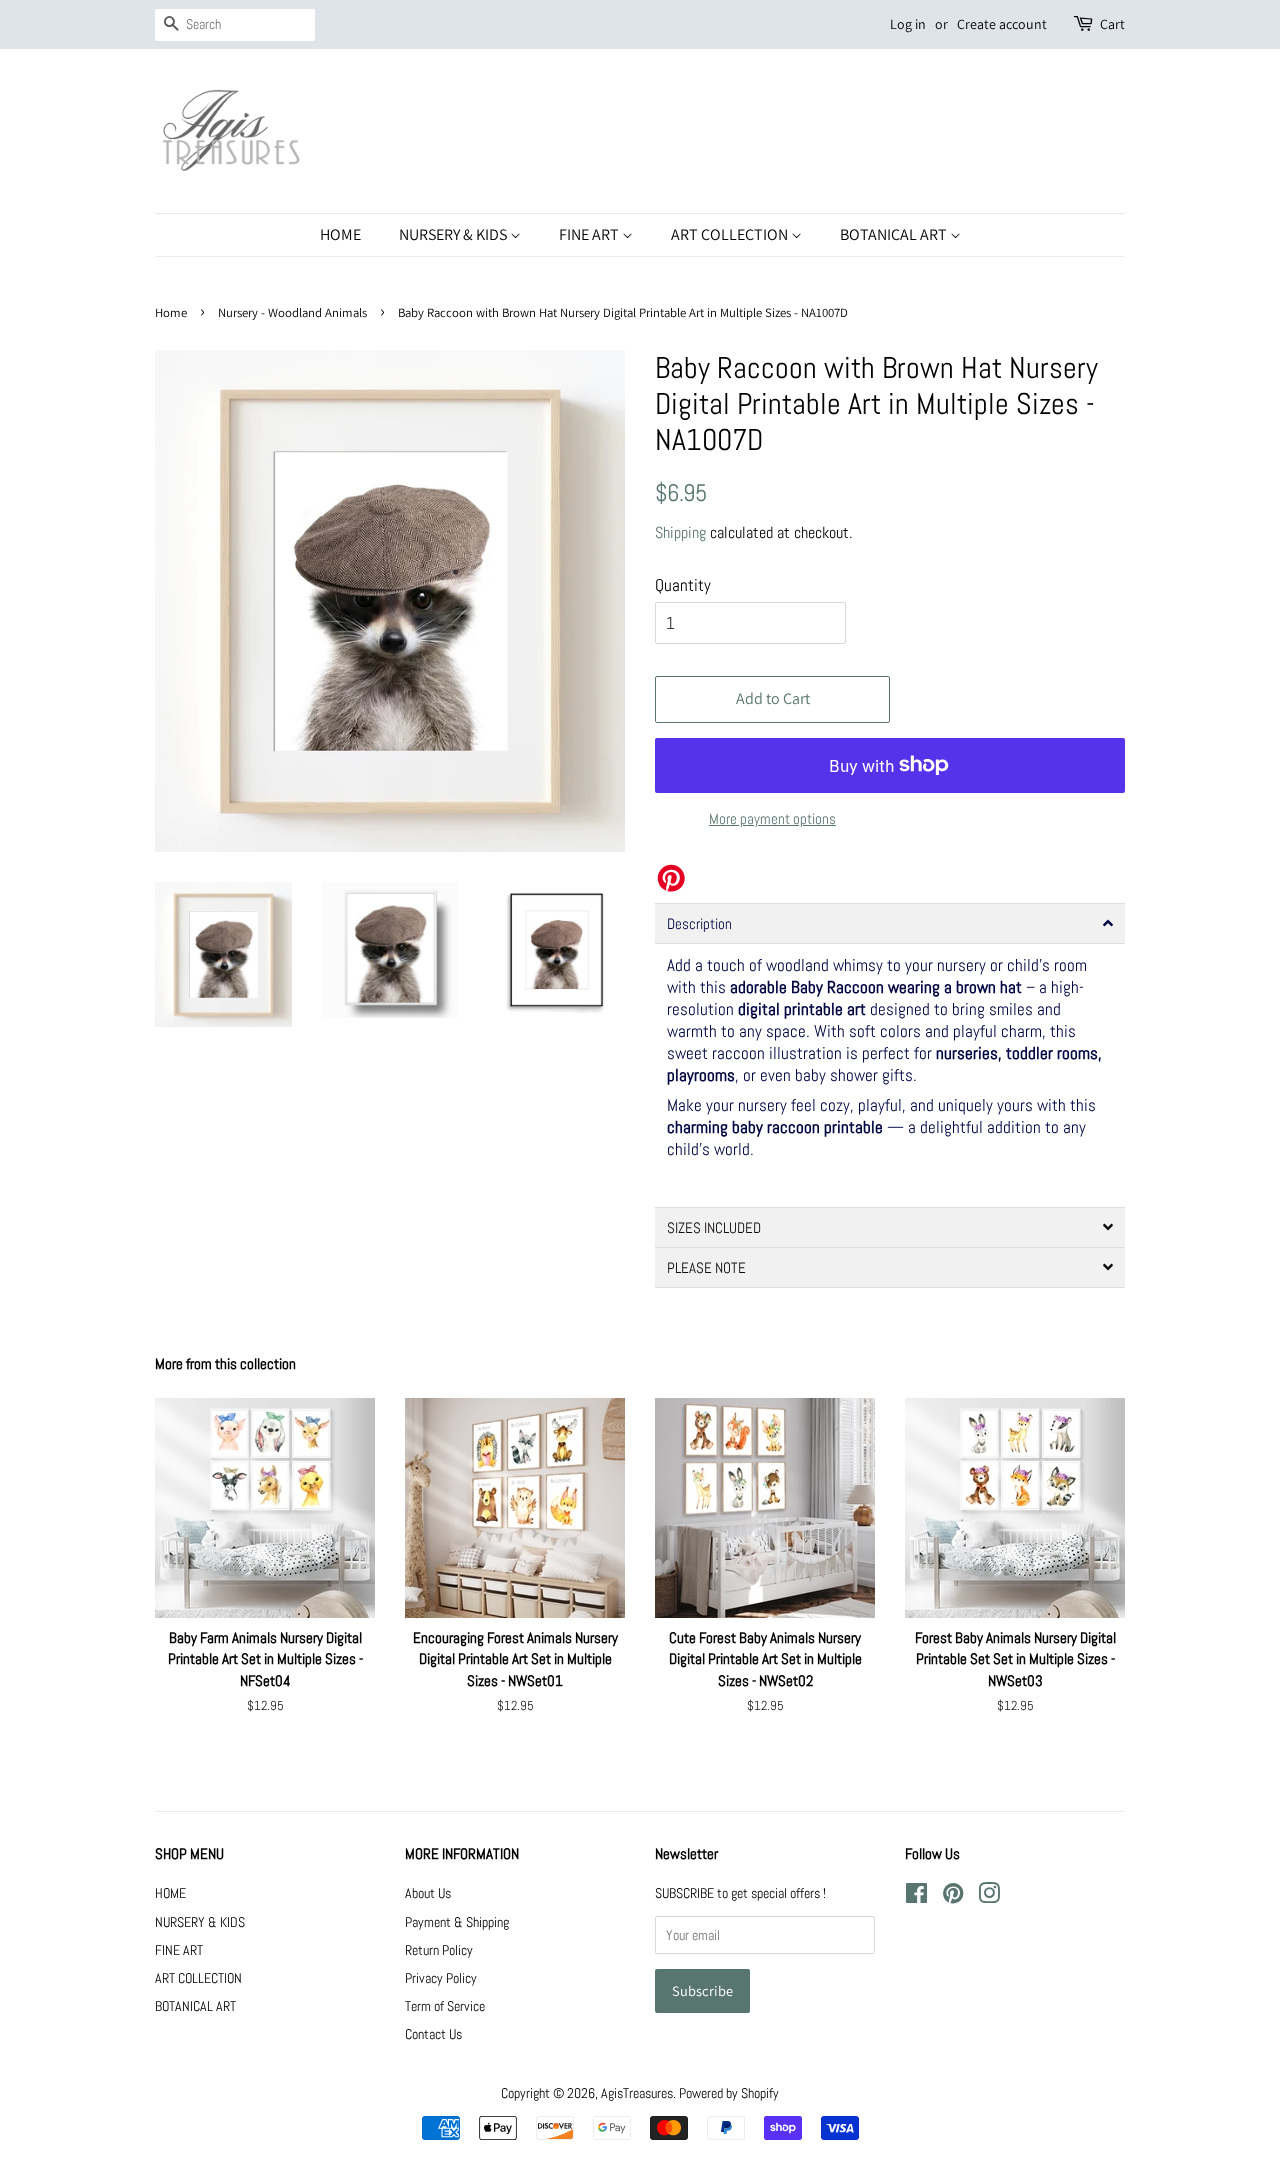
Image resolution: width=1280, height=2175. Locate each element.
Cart (1112, 24)
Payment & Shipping (457, 1922)
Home (171, 312)
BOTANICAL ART (895, 234)
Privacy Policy (441, 1978)
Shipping (680, 532)
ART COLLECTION (731, 234)
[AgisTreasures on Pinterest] (953, 1897)
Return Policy (439, 1950)
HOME (340, 234)
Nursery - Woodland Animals (292, 312)
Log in (908, 24)
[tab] (890, 923)
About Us (428, 1893)
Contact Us (433, 2034)
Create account (1002, 24)
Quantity (683, 585)
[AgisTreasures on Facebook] (916, 1897)
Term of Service (445, 2006)
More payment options (772, 818)
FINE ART (590, 234)
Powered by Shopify (729, 2093)
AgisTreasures (637, 2093)
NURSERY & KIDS (454, 234)
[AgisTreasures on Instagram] (989, 1897)
